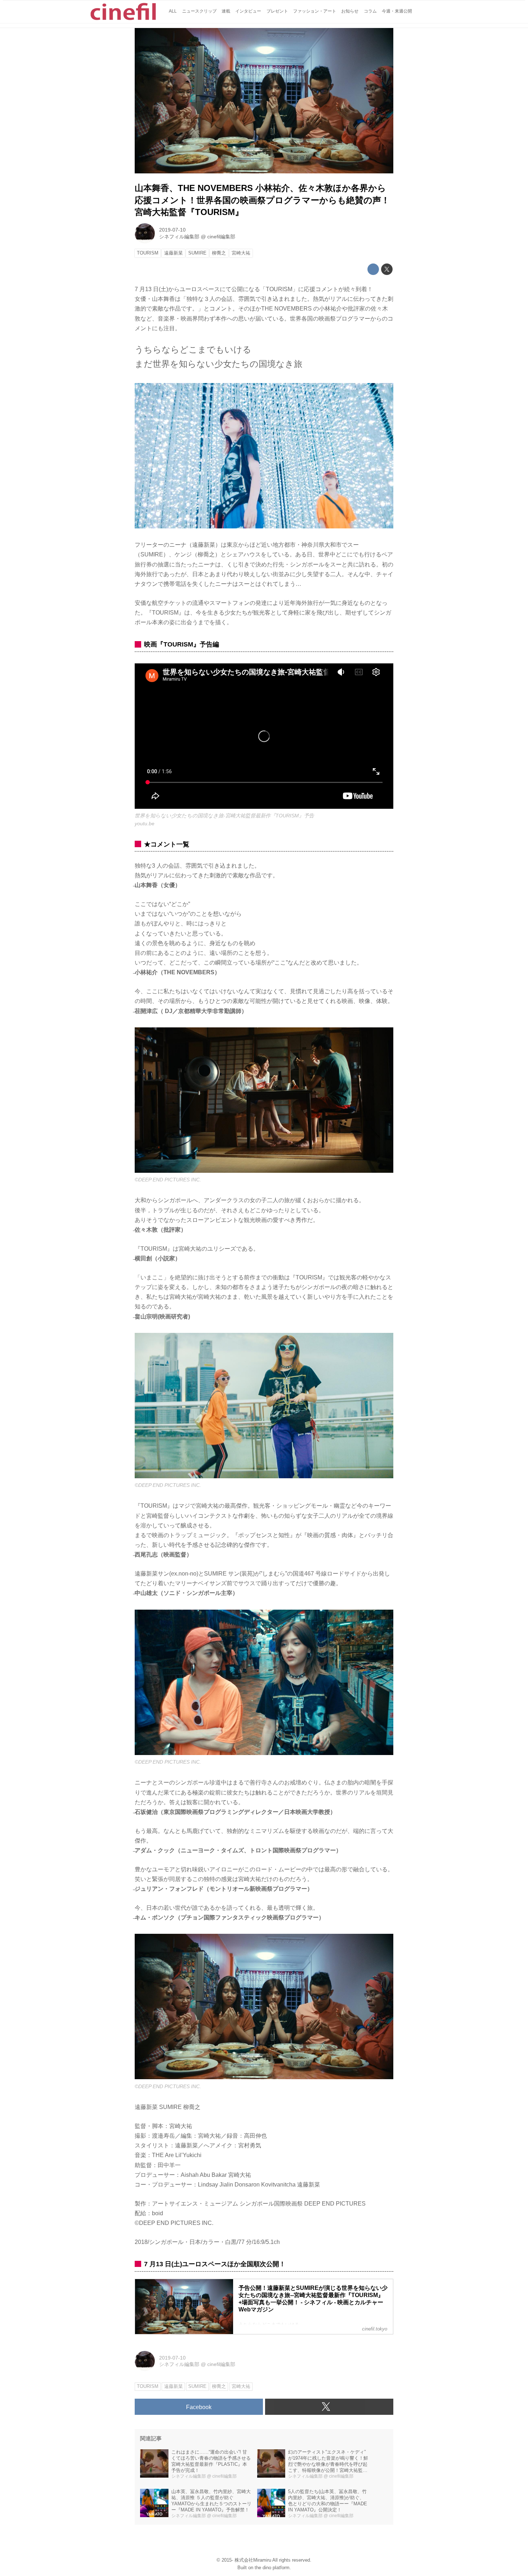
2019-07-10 (172, 230)
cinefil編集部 (221, 237)
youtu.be (145, 823)
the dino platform (272, 2568)
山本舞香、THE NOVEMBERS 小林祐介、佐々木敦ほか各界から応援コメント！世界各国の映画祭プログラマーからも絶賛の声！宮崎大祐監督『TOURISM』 (262, 200)
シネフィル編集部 (179, 237)
